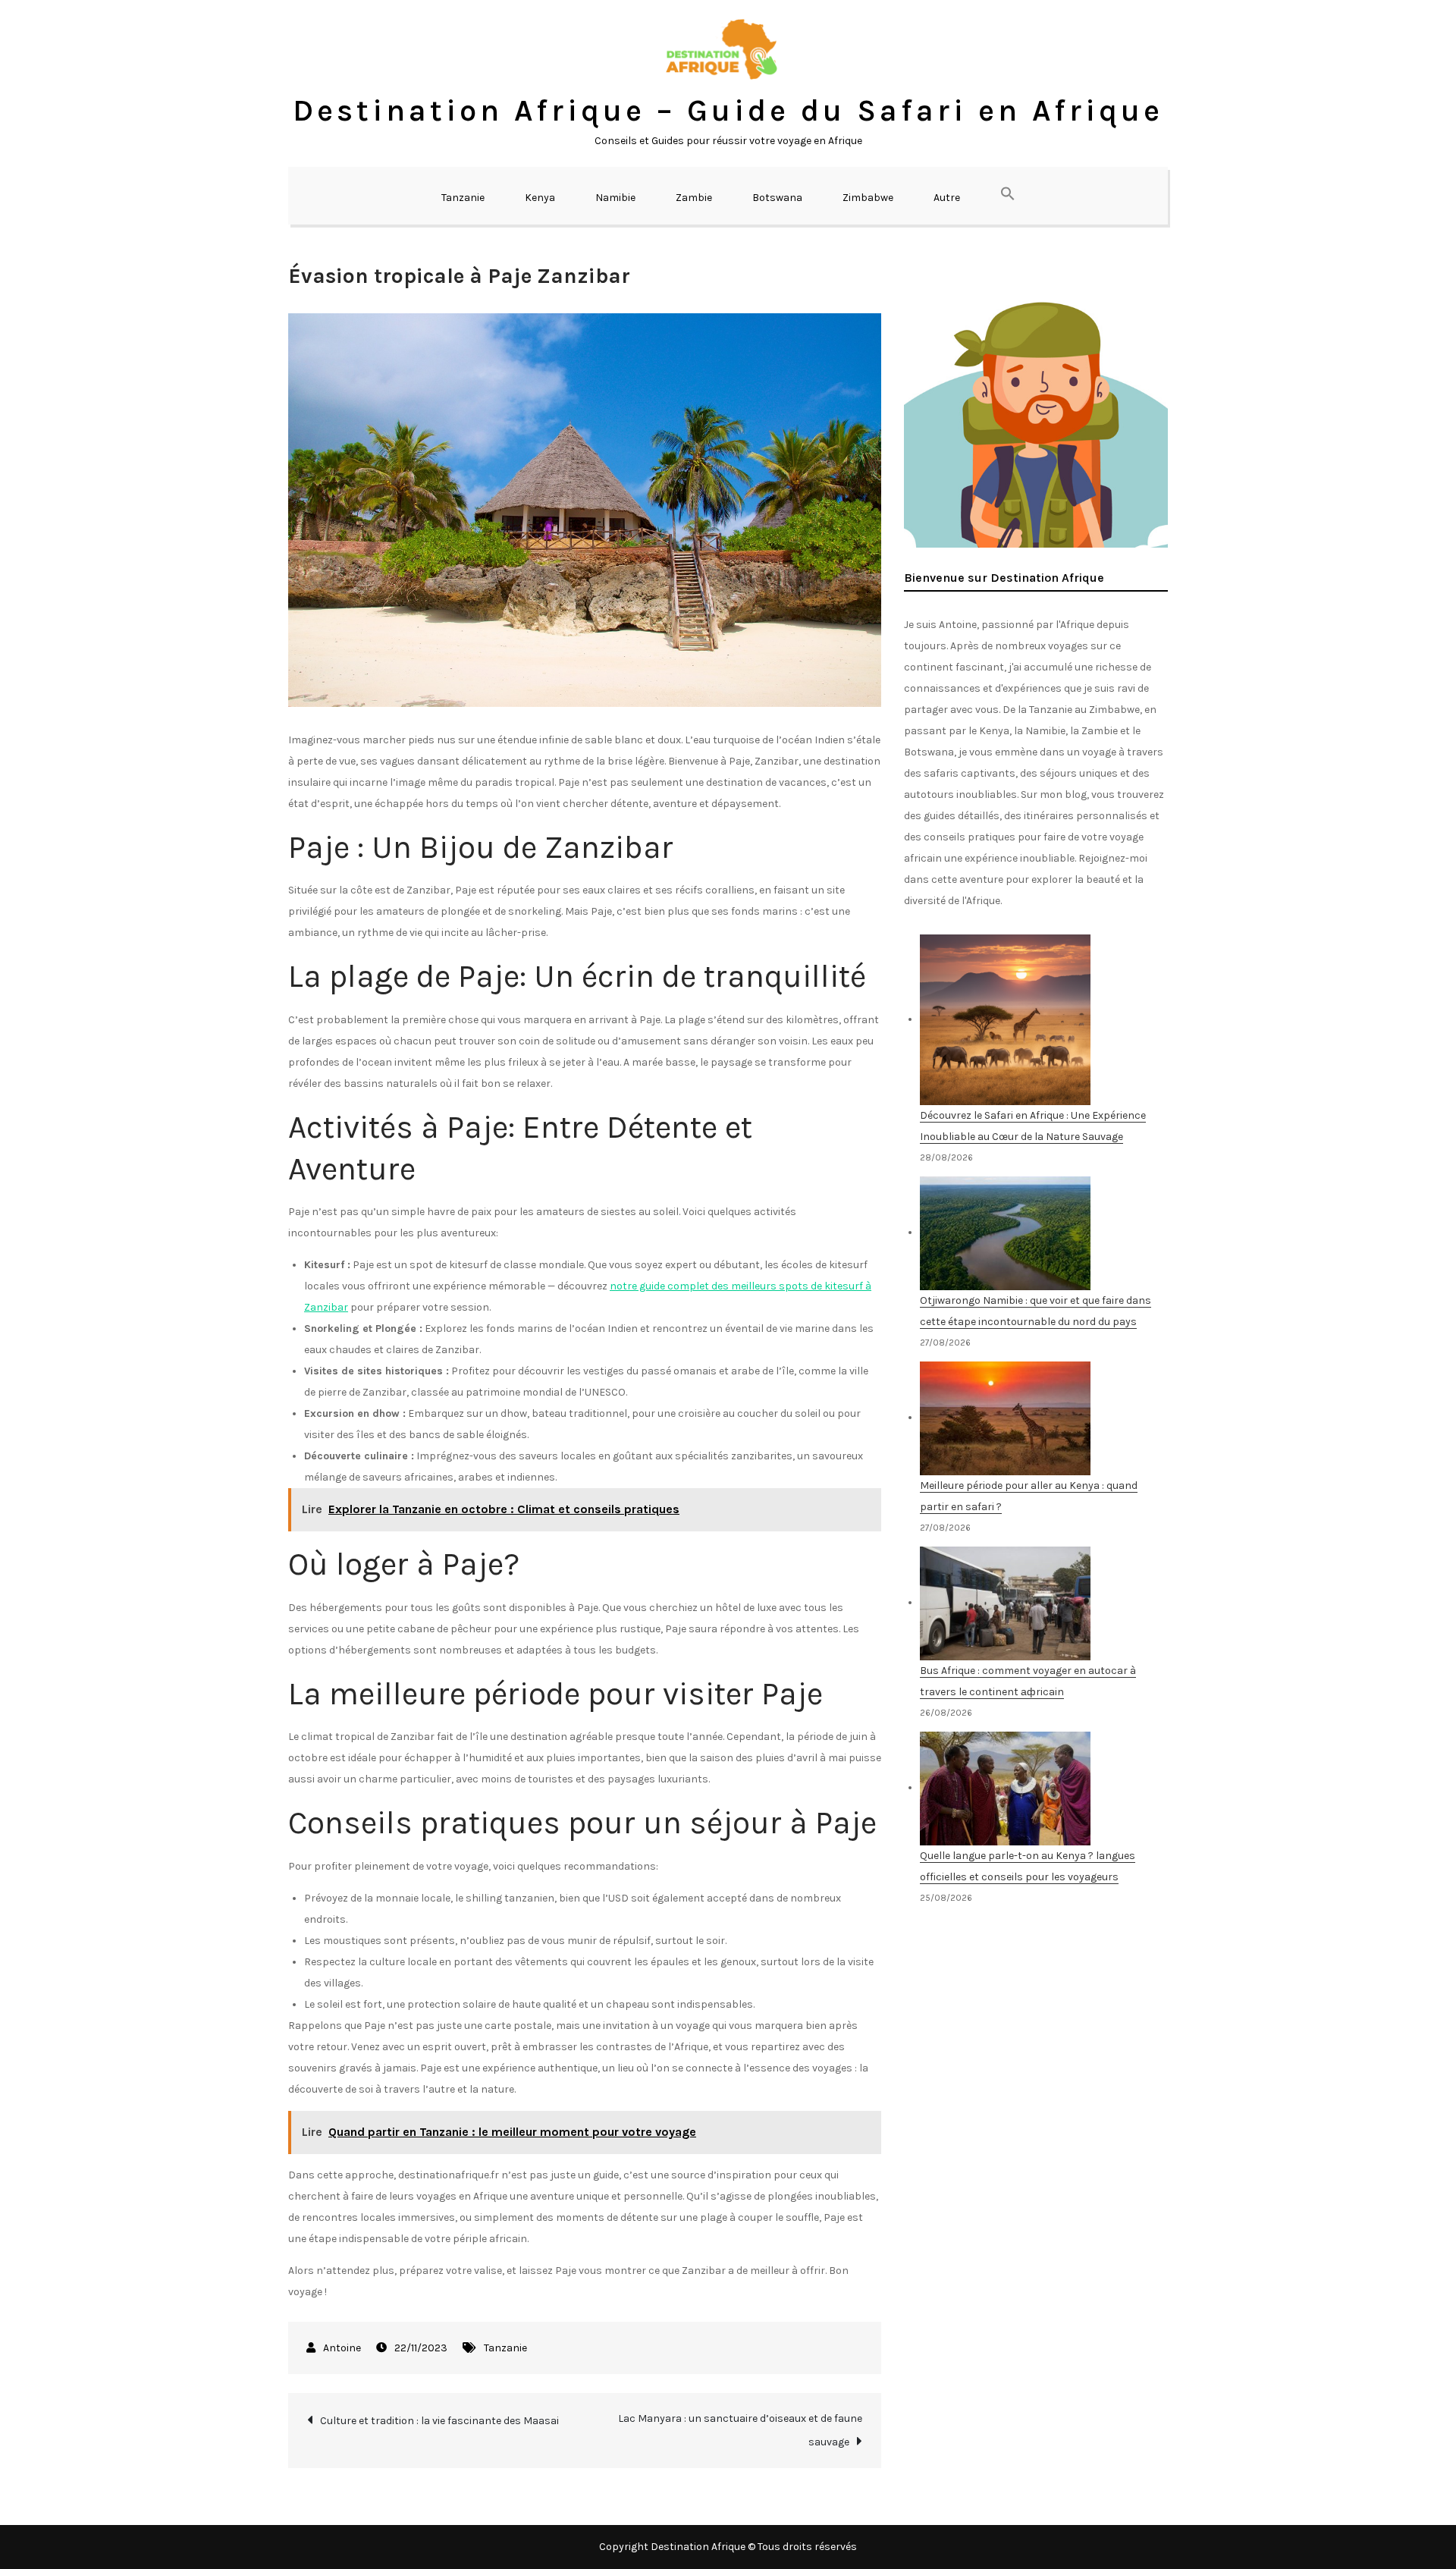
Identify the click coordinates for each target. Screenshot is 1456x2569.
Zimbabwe (868, 198)
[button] (1008, 196)
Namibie (615, 198)
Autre (947, 198)
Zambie (694, 198)
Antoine (342, 2348)
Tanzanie (463, 198)
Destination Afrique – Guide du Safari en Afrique (728, 110)
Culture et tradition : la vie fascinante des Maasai (439, 2421)
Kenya (540, 198)
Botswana (777, 198)
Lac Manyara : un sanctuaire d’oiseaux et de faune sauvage (740, 2430)
